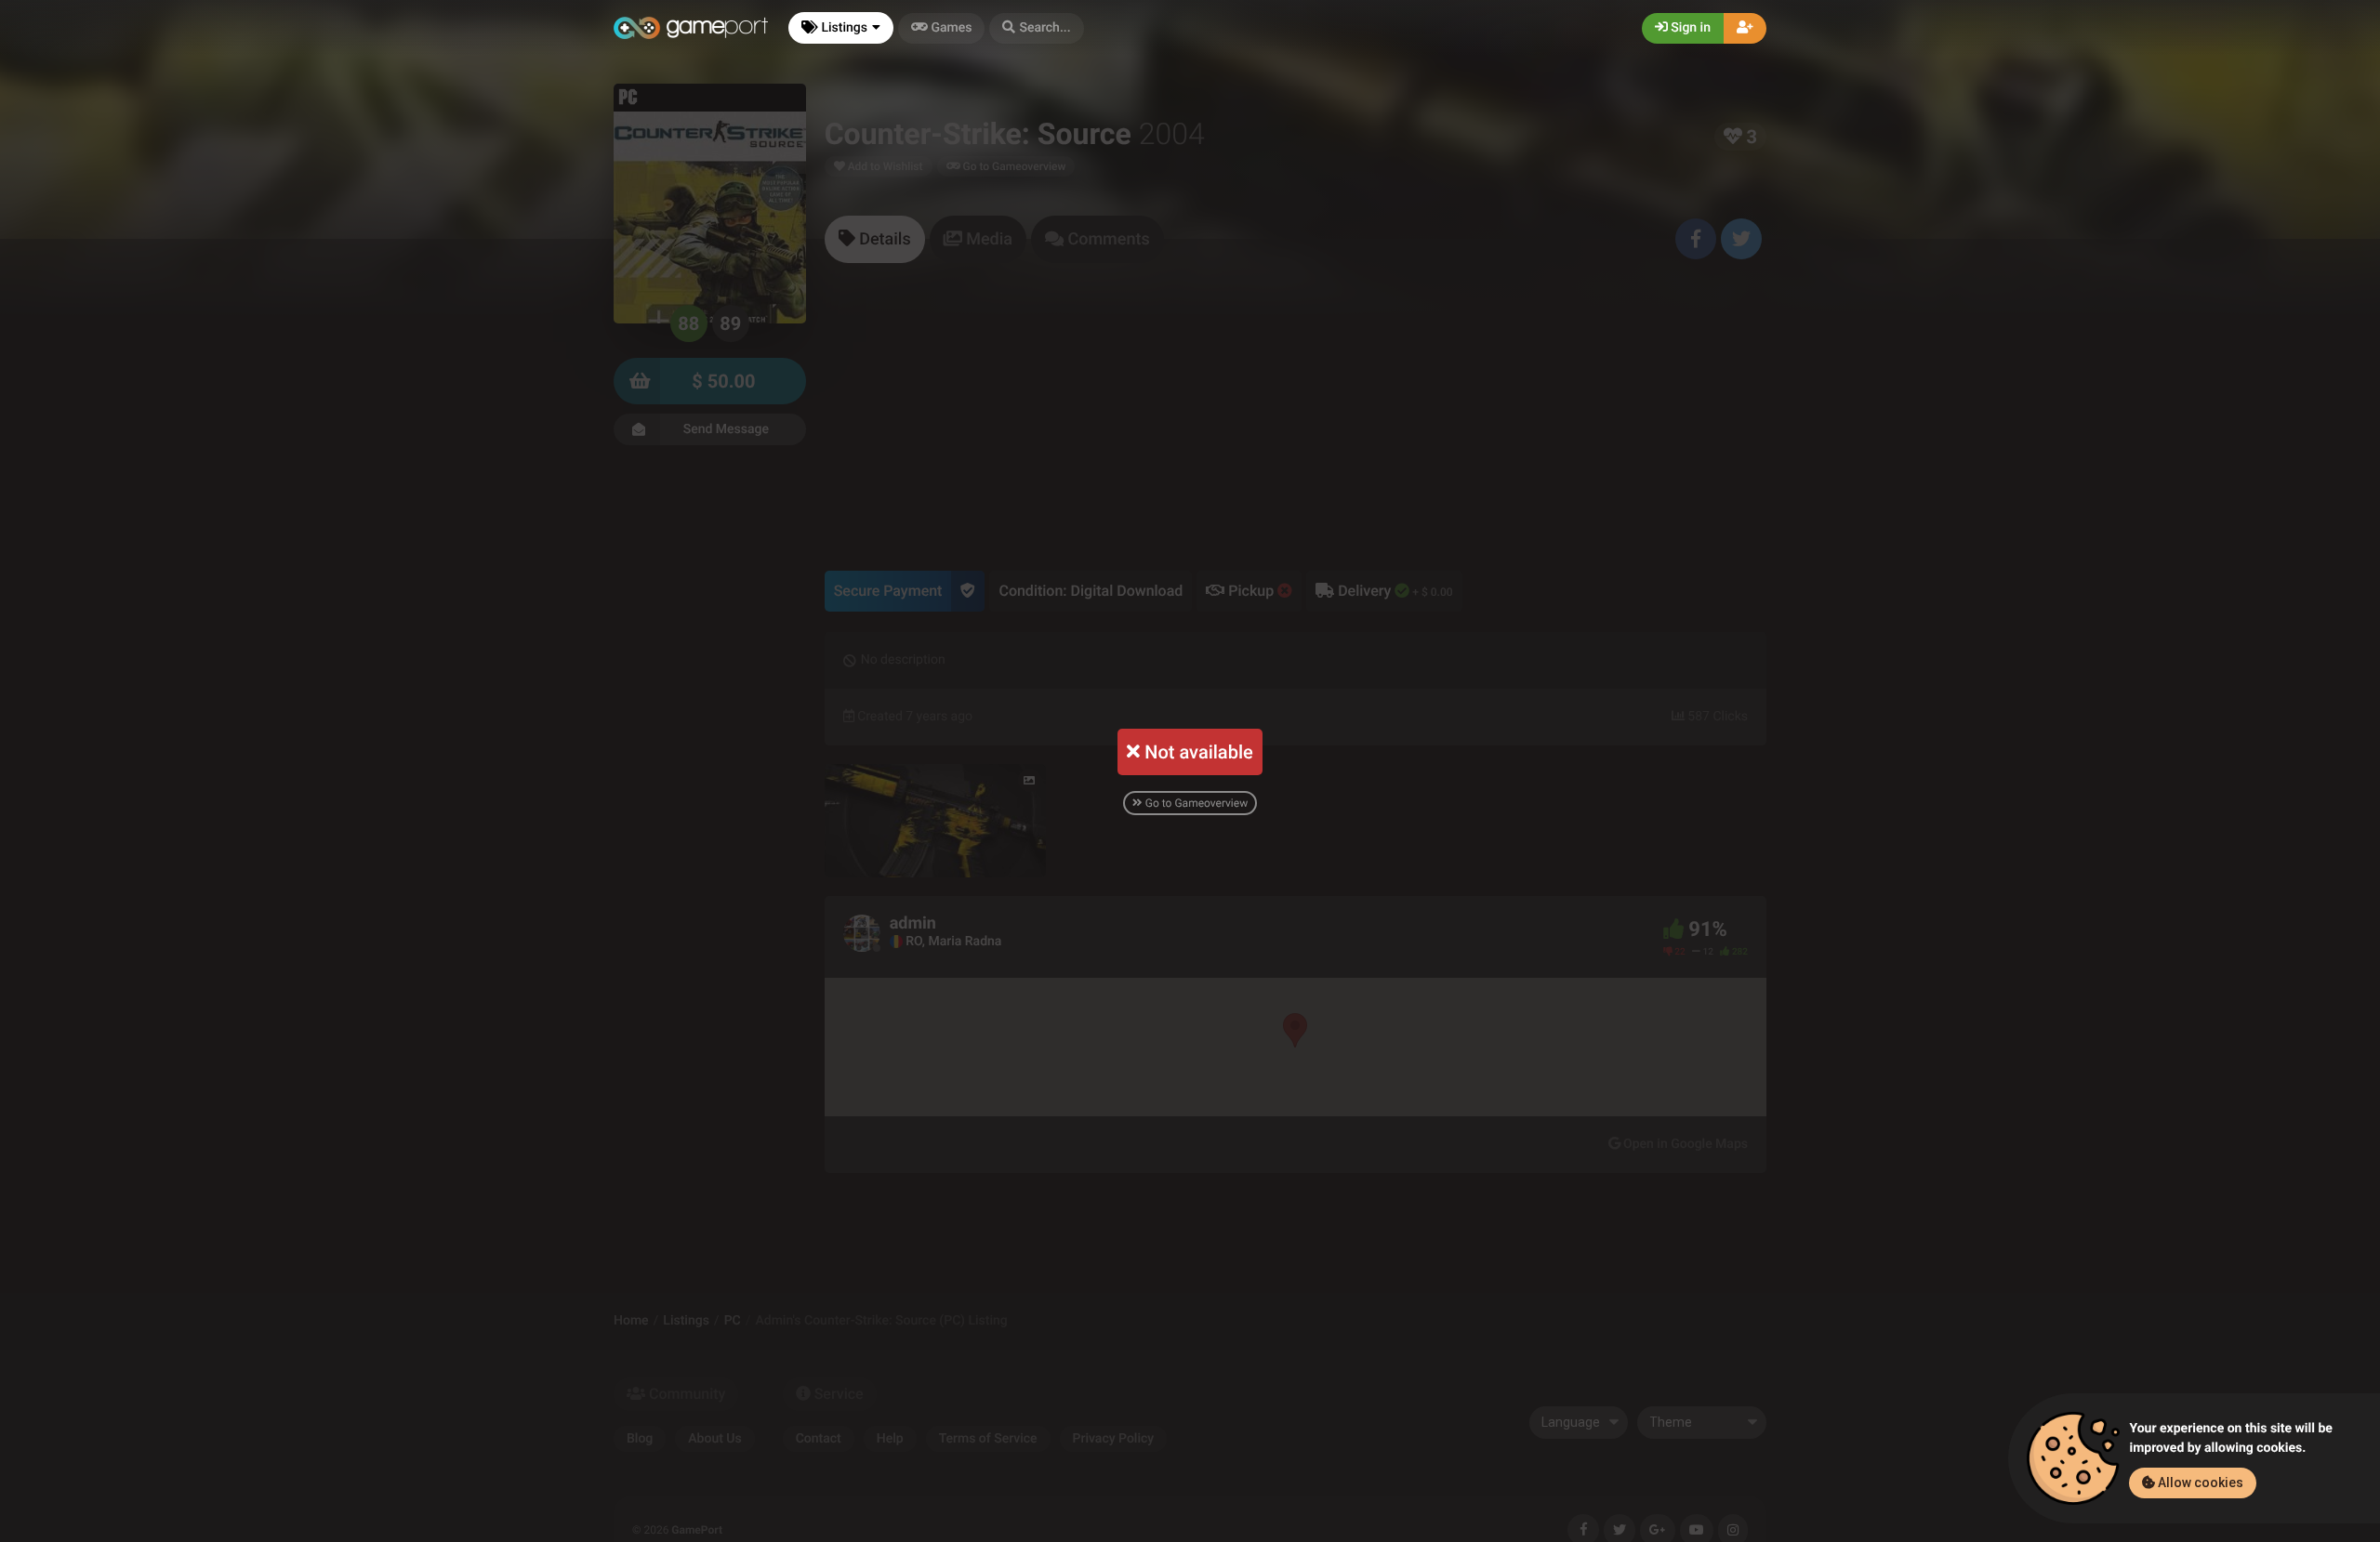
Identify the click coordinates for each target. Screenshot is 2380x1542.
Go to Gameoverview (1195, 803)
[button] (1036, 28)
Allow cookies (2199, 1483)
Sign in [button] (1689, 28)
